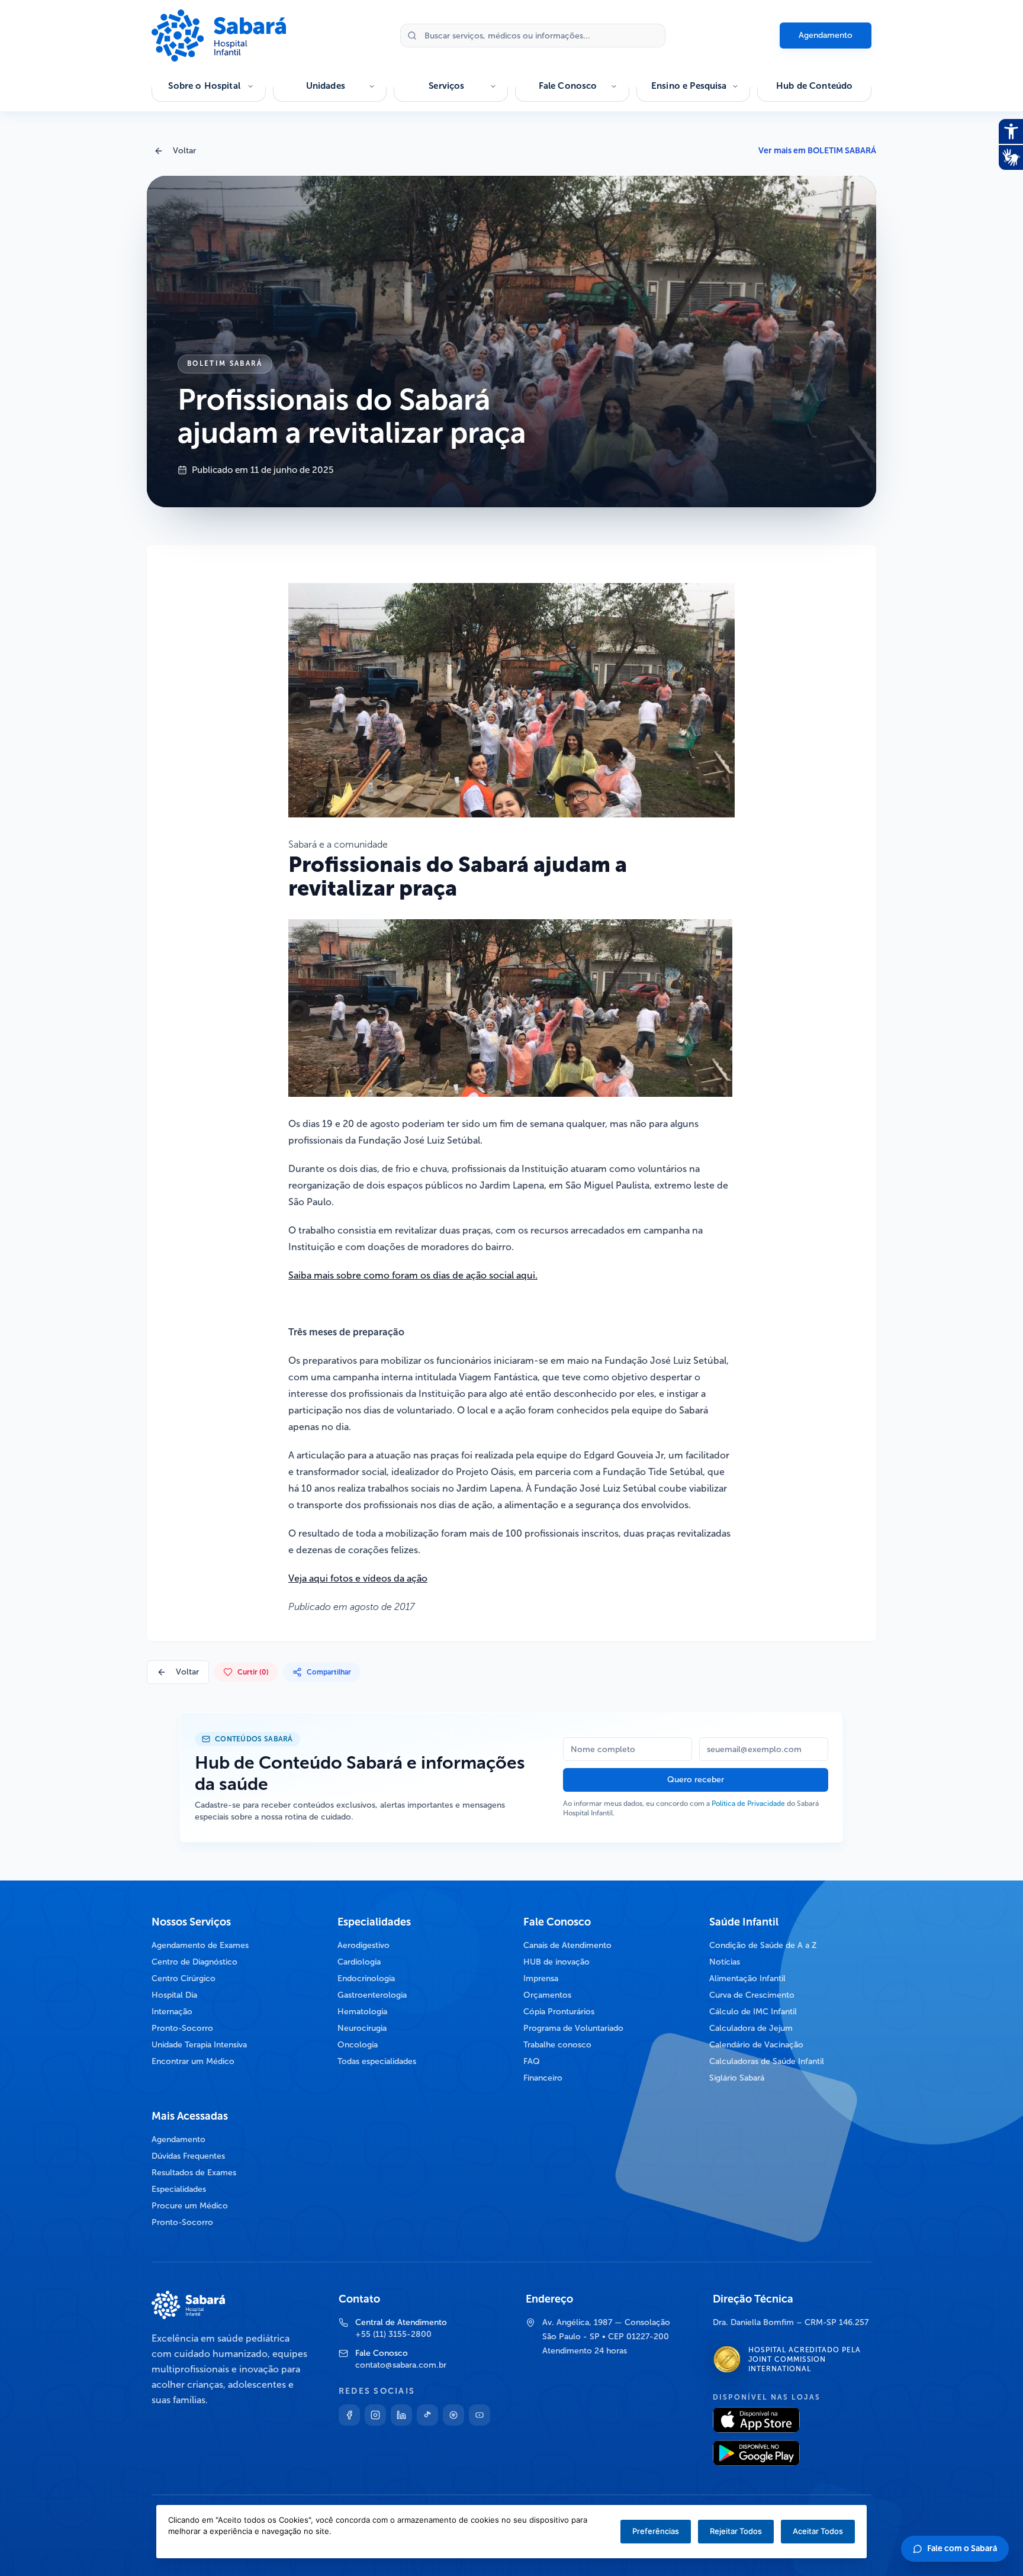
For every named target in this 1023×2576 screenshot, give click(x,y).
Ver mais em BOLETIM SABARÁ (817, 151)
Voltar (184, 151)
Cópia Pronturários (559, 2012)
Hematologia (362, 2012)
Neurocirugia (362, 2028)
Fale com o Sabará (962, 2548)
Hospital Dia (174, 1995)
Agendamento (826, 35)
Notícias (725, 1962)
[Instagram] (375, 2415)
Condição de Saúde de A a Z (763, 1945)
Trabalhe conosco (557, 2045)
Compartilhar (329, 1672)
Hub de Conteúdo (814, 86)
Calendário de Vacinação (756, 2045)
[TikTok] (427, 2415)
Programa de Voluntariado (573, 2028)
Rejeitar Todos (736, 2531)
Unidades (326, 86)
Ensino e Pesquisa (689, 86)
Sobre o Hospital (204, 86)
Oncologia (358, 2045)
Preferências (656, 2531)
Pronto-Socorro (182, 2028)
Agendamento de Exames (200, 1945)
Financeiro (543, 2078)
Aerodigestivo (363, 1945)
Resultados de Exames (194, 2173)
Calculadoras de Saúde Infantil (767, 2061)
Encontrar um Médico (193, 2061)
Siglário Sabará (737, 2078)
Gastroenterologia (372, 1995)
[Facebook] (349, 2415)
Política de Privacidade (748, 1804)
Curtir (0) (253, 1672)
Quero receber (696, 1780)
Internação (172, 2012)
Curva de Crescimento (752, 1995)
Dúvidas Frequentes (188, 2156)
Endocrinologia (366, 1978)
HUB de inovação (556, 1962)
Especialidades (179, 2189)
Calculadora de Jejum (751, 2028)
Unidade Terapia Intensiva (199, 2045)
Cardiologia (359, 1962)
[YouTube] (480, 2415)
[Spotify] (453, 2415)
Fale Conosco (568, 86)
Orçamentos (547, 1995)
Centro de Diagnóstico (194, 1962)
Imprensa (541, 1978)
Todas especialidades (377, 2061)
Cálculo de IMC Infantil (753, 2012)
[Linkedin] (401, 2415)
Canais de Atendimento (567, 1945)
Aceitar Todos (818, 2531)
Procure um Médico (190, 2206)
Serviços (446, 86)
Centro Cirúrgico (184, 1978)
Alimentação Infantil (747, 1978)
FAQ (532, 2061)
